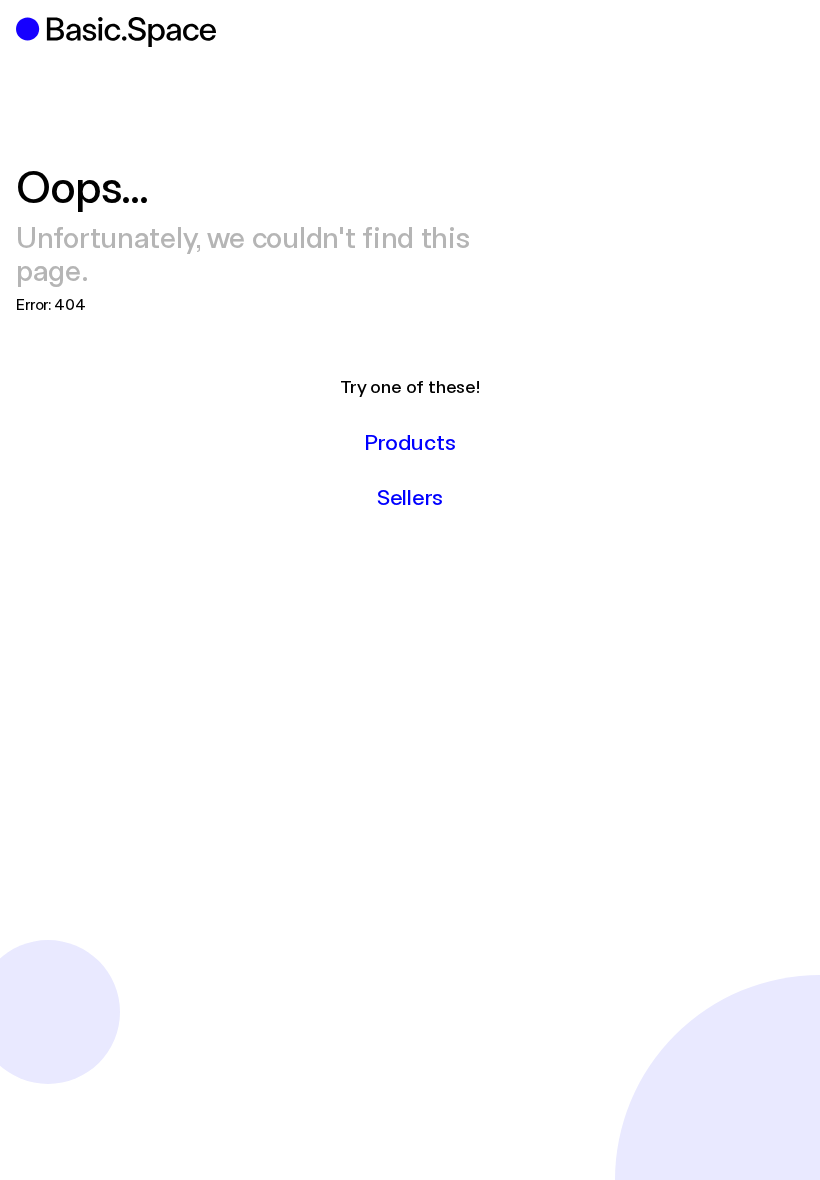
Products (409, 441)
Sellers (410, 496)
